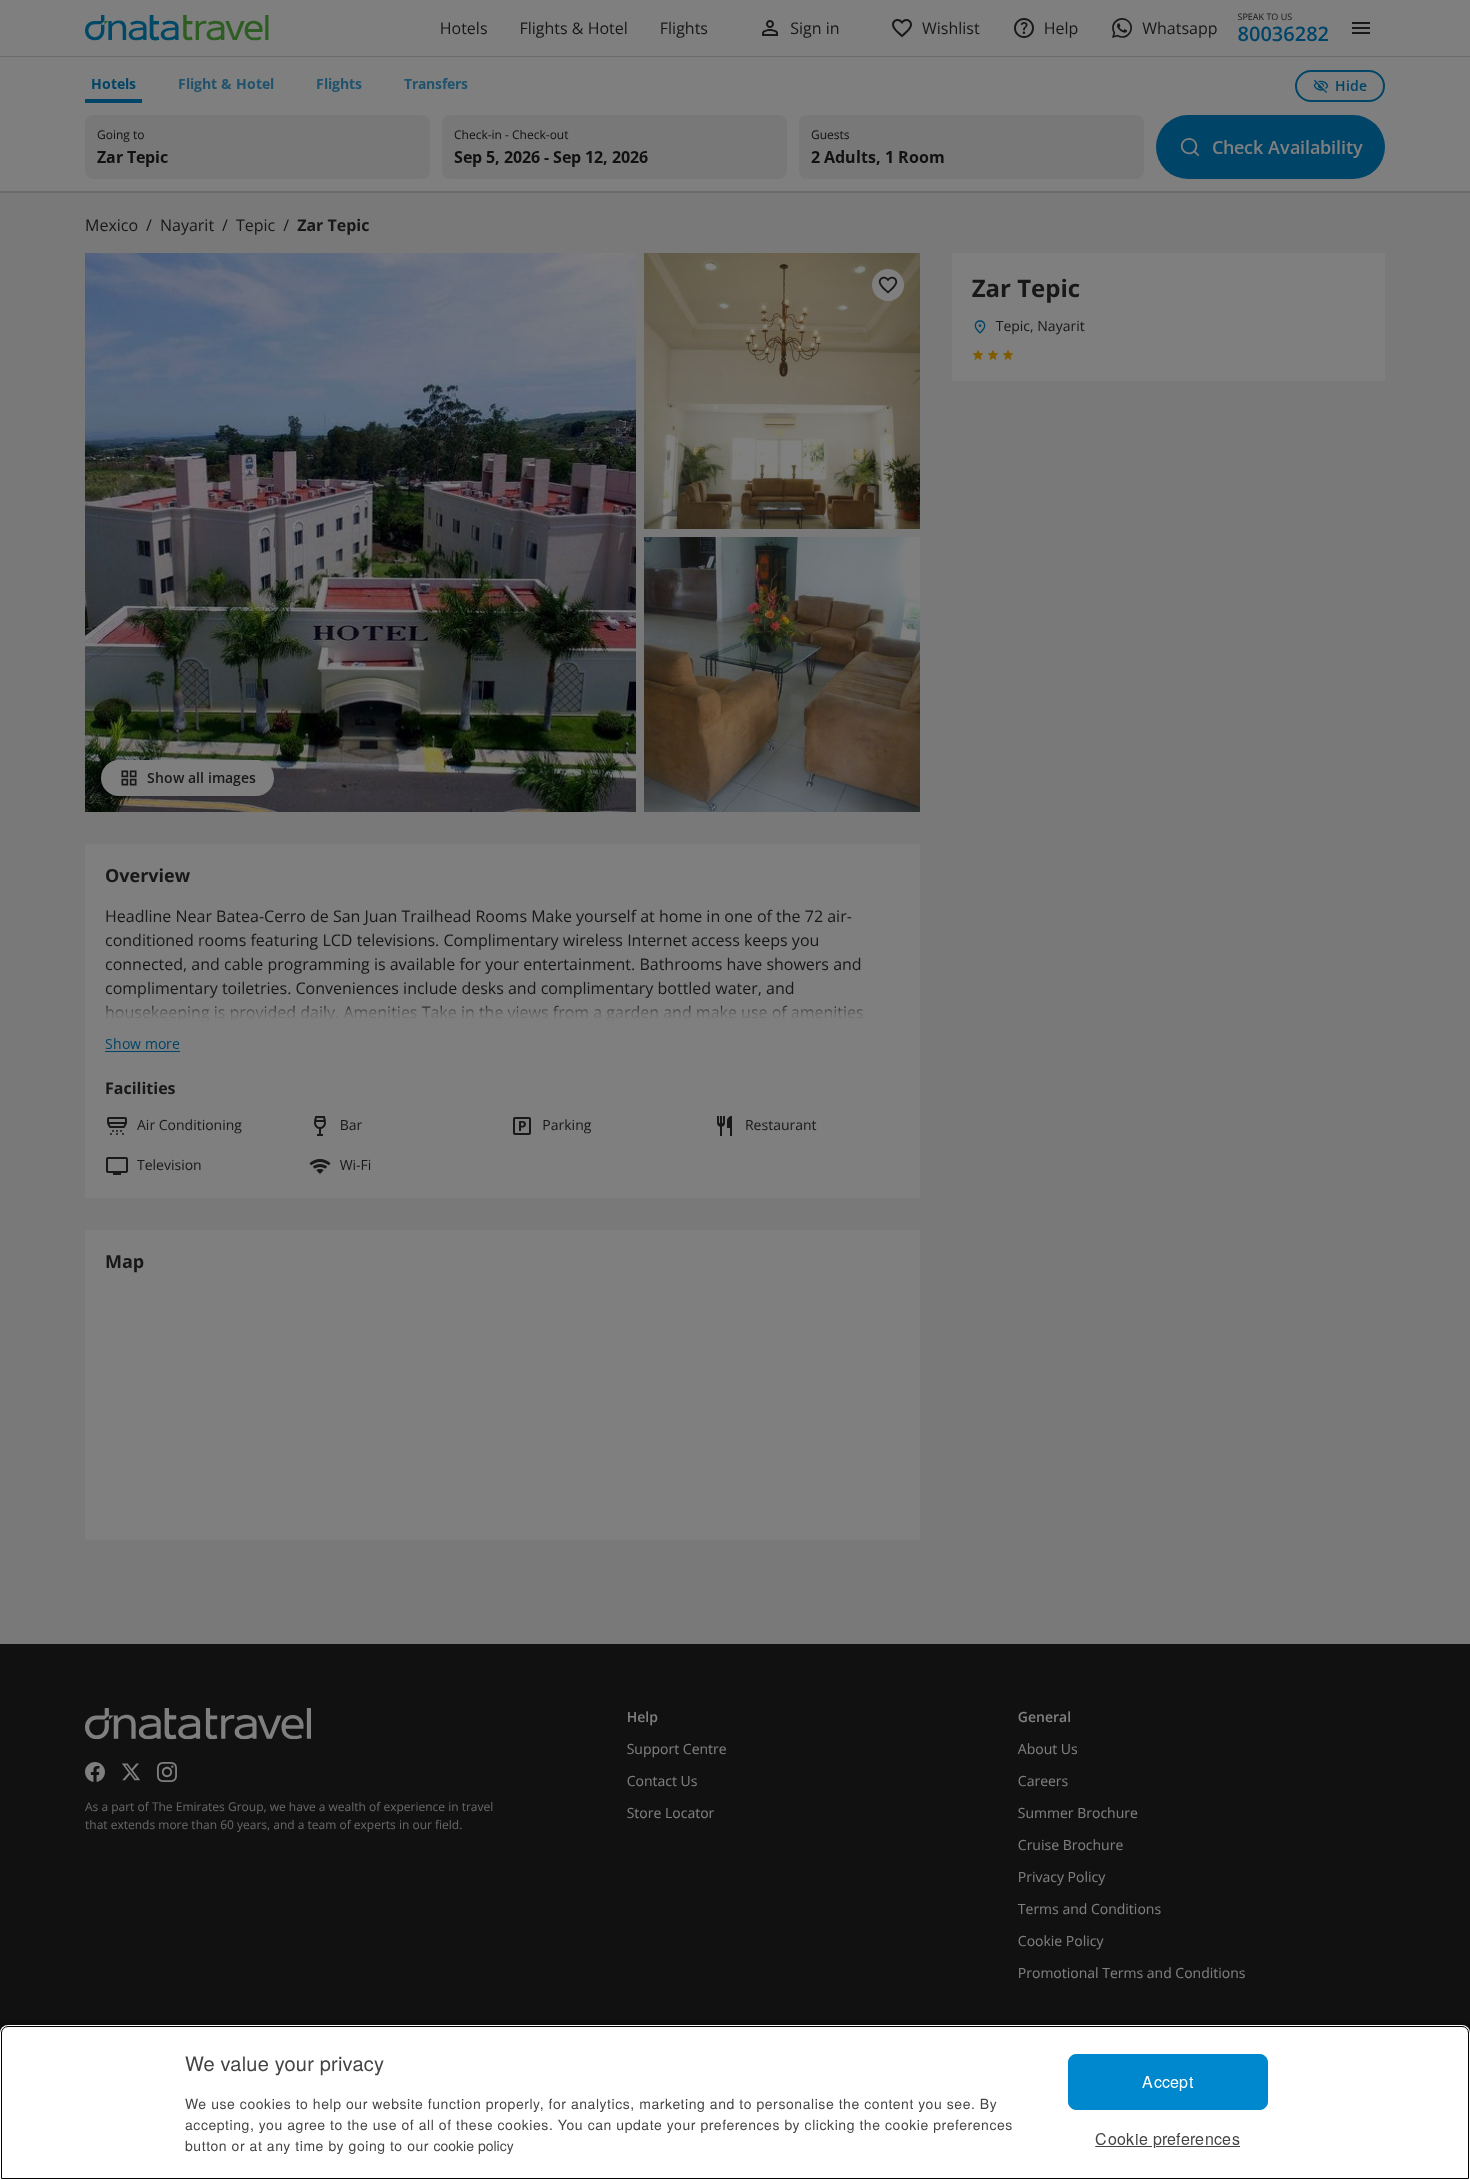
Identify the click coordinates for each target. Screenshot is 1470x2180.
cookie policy (474, 2145)
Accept (1167, 2081)
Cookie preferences (1167, 2138)
